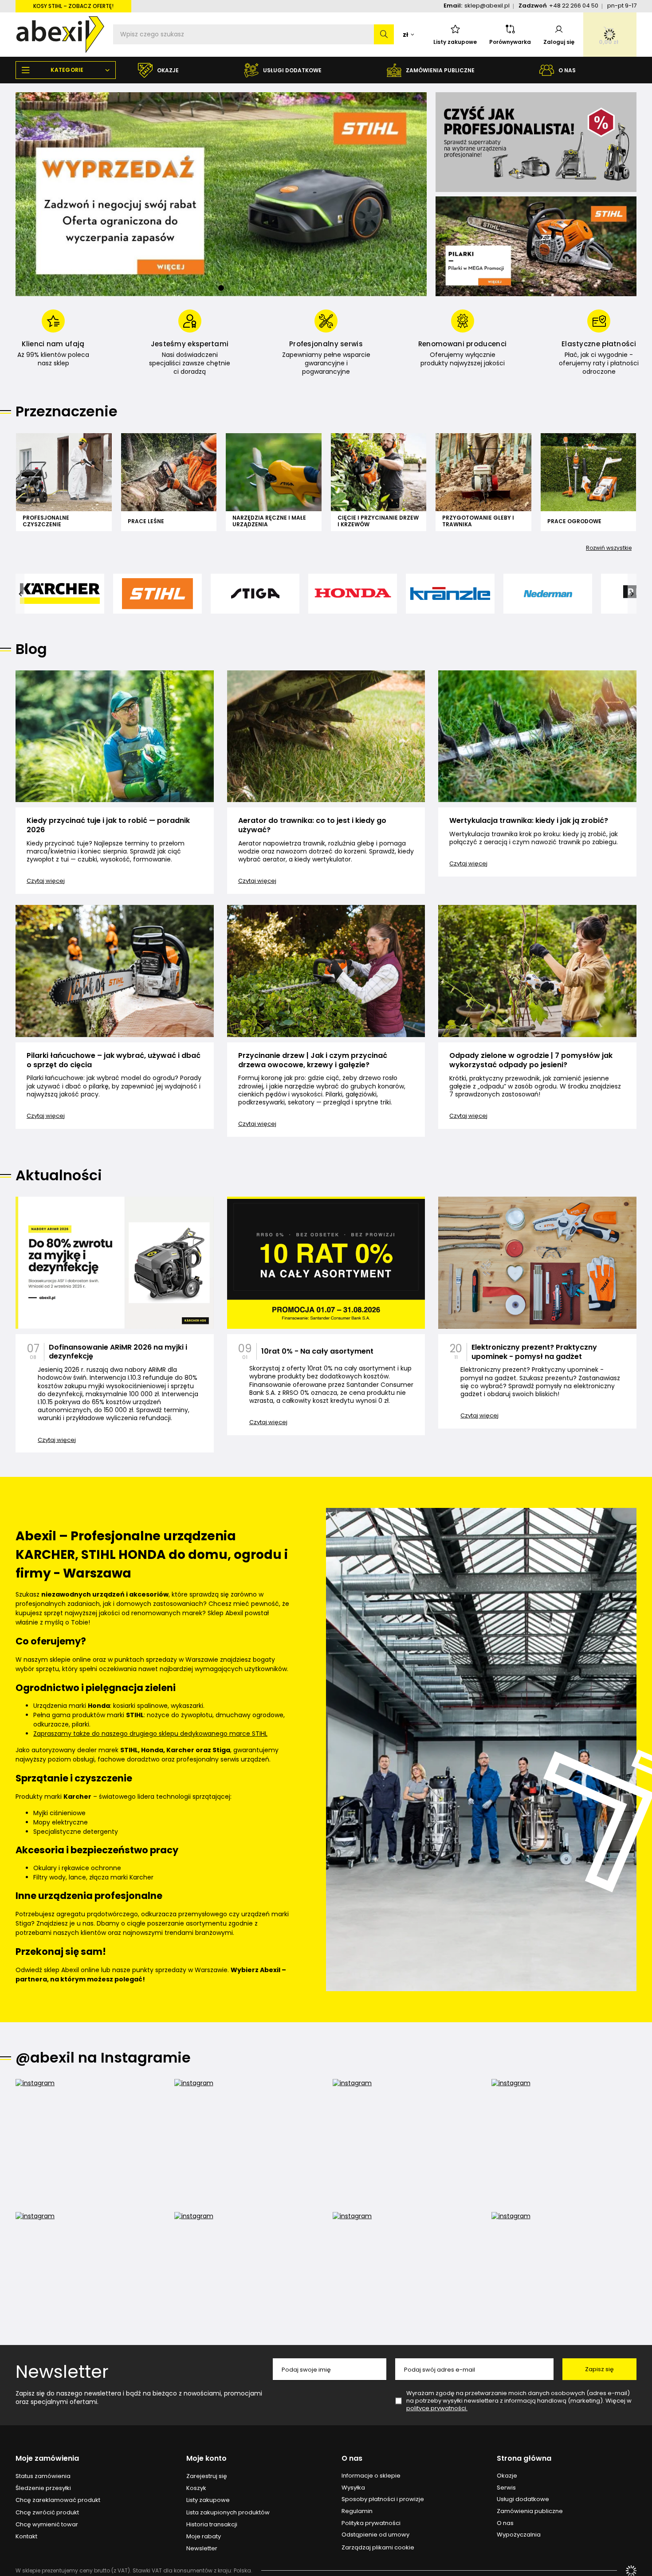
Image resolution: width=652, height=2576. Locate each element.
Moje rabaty (204, 2537)
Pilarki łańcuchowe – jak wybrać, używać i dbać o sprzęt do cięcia (114, 1061)
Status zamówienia (43, 2476)
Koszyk (196, 2488)
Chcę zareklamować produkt (58, 2500)
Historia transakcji (212, 2525)
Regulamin (357, 2511)
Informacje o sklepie (371, 2476)
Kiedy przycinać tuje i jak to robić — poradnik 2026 (108, 826)
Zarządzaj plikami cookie (378, 2547)
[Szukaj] (384, 34)
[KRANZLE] (450, 594)
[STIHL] (157, 594)
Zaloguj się (559, 42)
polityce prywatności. (437, 2408)
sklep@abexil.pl (487, 6)
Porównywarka (510, 42)
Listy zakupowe (455, 42)
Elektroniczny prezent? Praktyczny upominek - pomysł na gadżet (534, 1352)
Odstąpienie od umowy (375, 2535)
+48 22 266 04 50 (574, 6)
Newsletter (62, 2372)
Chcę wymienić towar (47, 2525)
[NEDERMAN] (548, 594)
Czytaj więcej (46, 881)
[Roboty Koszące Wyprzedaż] (221, 194)
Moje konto (206, 2459)
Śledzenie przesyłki (43, 2488)
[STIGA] (255, 594)
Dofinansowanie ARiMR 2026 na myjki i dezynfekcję (118, 1352)
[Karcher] (60, 594)
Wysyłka (353, 2488)
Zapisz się (599, 2369)
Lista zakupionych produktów (228, 2513)
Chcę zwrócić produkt (47, 2513)
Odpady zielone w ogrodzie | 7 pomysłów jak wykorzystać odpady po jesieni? (531, 1061)
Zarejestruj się (207, 2476)
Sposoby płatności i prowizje (383, 2499)
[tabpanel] (221, 194)
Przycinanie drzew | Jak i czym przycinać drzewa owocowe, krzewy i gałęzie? (313, 1061)
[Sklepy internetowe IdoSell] (631, 2571)
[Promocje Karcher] (536, 142)
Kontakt (26, 2537)
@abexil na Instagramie (103, 2058)
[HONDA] (353, 594)
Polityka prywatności (371, 2523)
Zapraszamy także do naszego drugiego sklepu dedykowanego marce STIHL (150, 1734)
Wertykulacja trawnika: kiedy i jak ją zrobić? (529, 821)
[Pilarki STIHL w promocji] (536, 246)
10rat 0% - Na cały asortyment (317, 1352)
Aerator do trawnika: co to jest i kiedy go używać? (312, 826)
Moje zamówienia (47, 2459)
